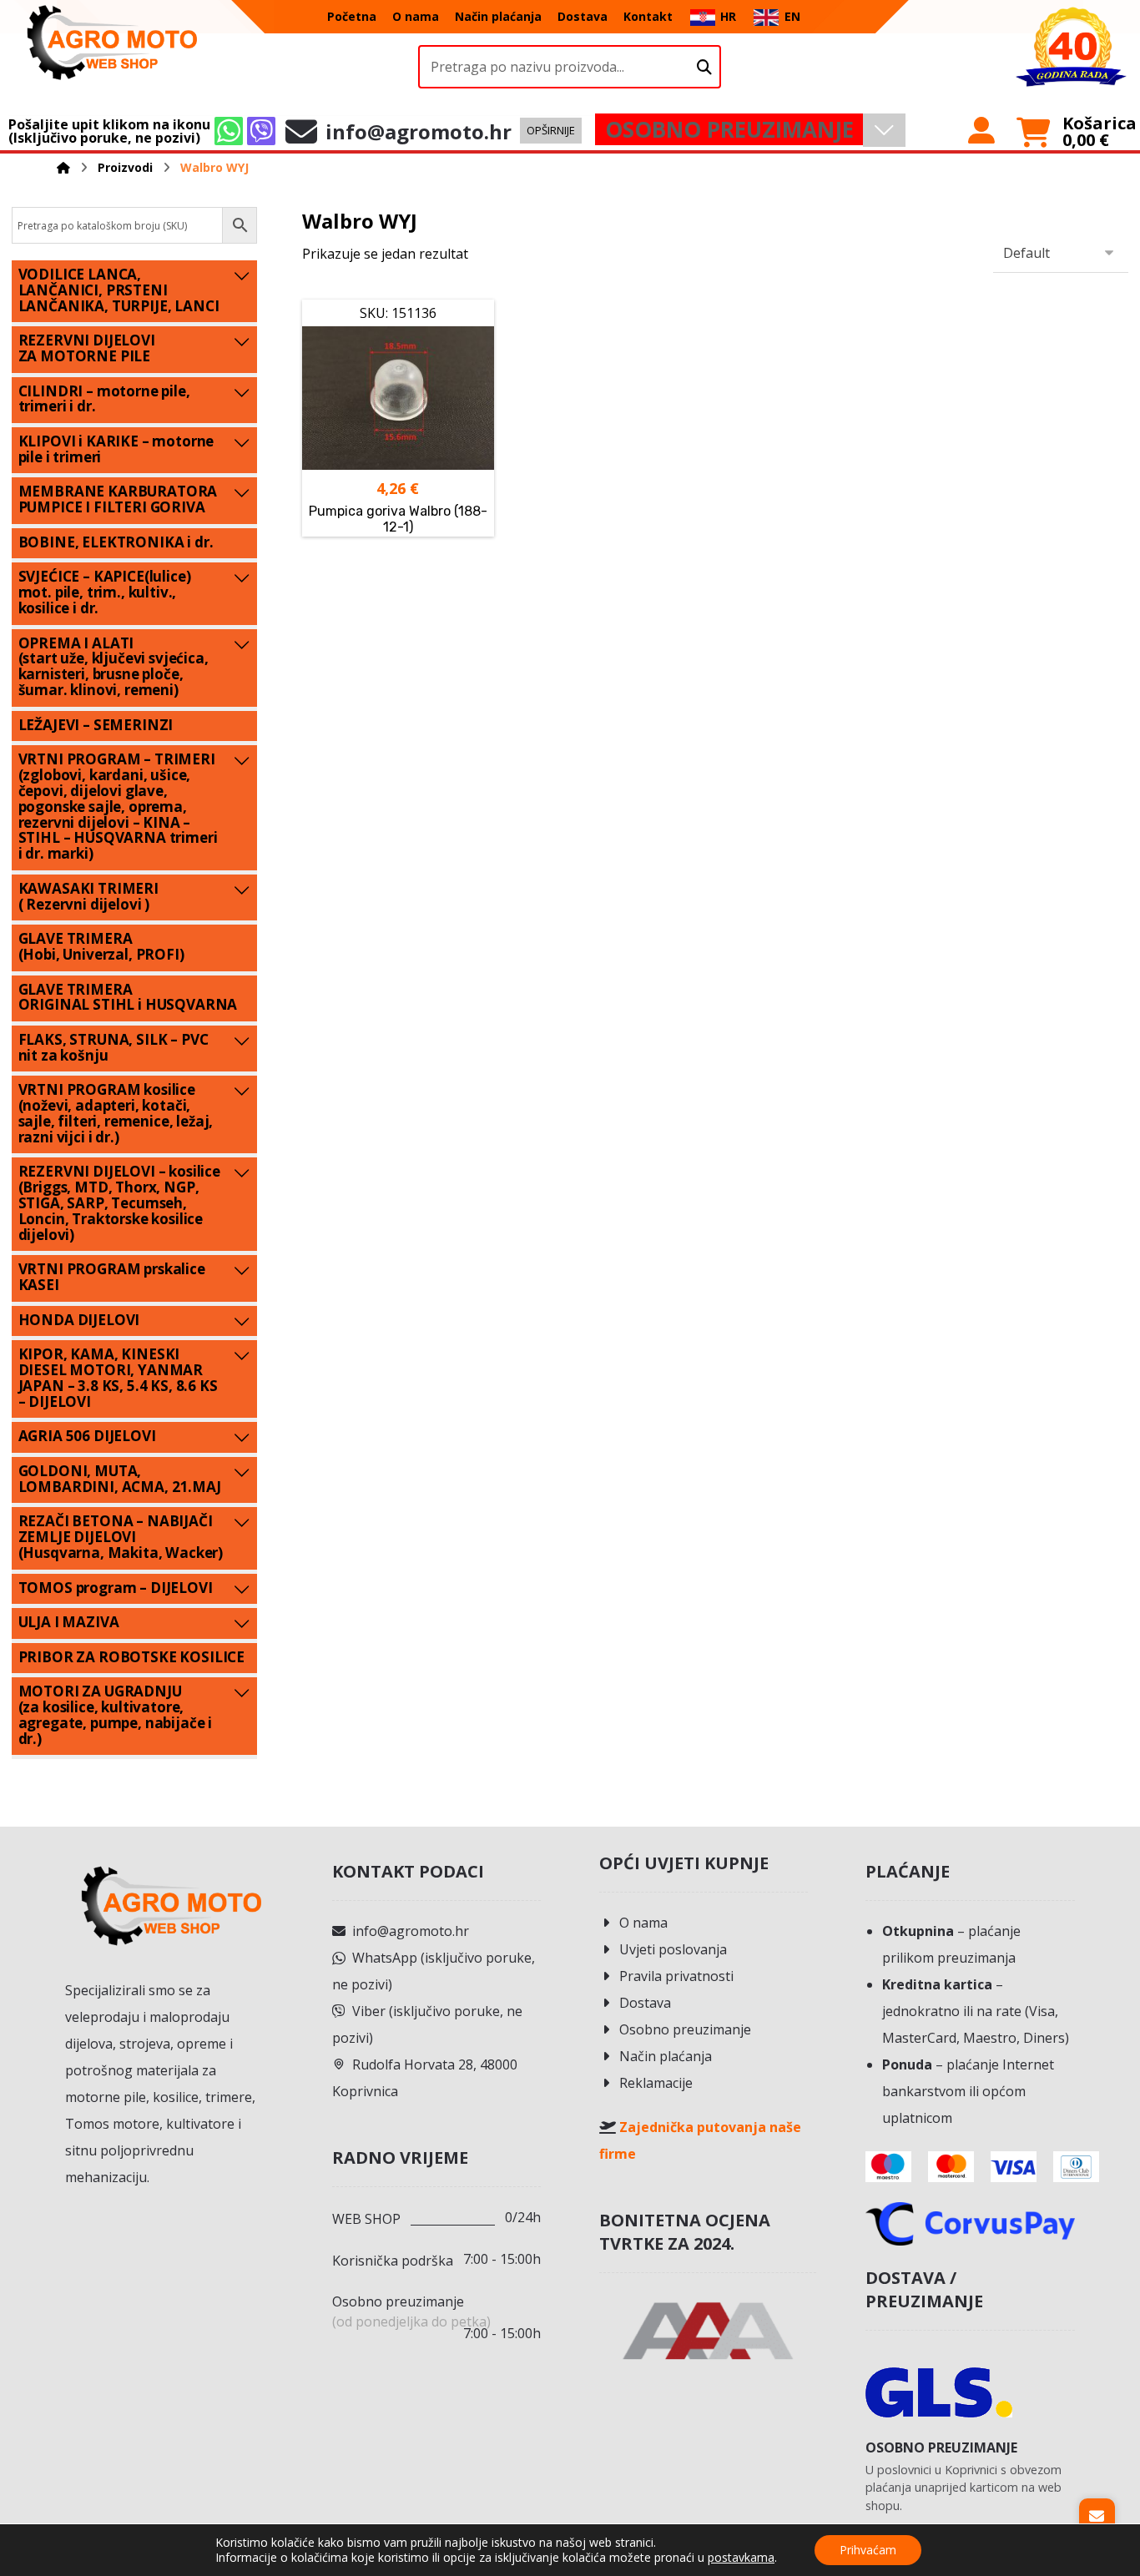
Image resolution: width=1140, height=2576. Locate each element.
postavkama (741, 2558)
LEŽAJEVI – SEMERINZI (96, 725)
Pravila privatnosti (676, 1976)
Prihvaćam (868, 2550)
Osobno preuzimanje (685, 2029)
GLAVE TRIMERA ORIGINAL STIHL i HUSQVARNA (128, 997)
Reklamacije (656, 2083)
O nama (643, 1923)
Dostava (645, 2003)
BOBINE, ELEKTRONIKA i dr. (116, 542)
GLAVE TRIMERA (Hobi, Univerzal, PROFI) (101, 946)
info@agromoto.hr (411, 1931)
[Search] (704, 67)
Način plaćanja (666, 2056)
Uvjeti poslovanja (673, 1949)
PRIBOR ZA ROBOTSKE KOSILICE (131, 1657)
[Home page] (63, 167)
